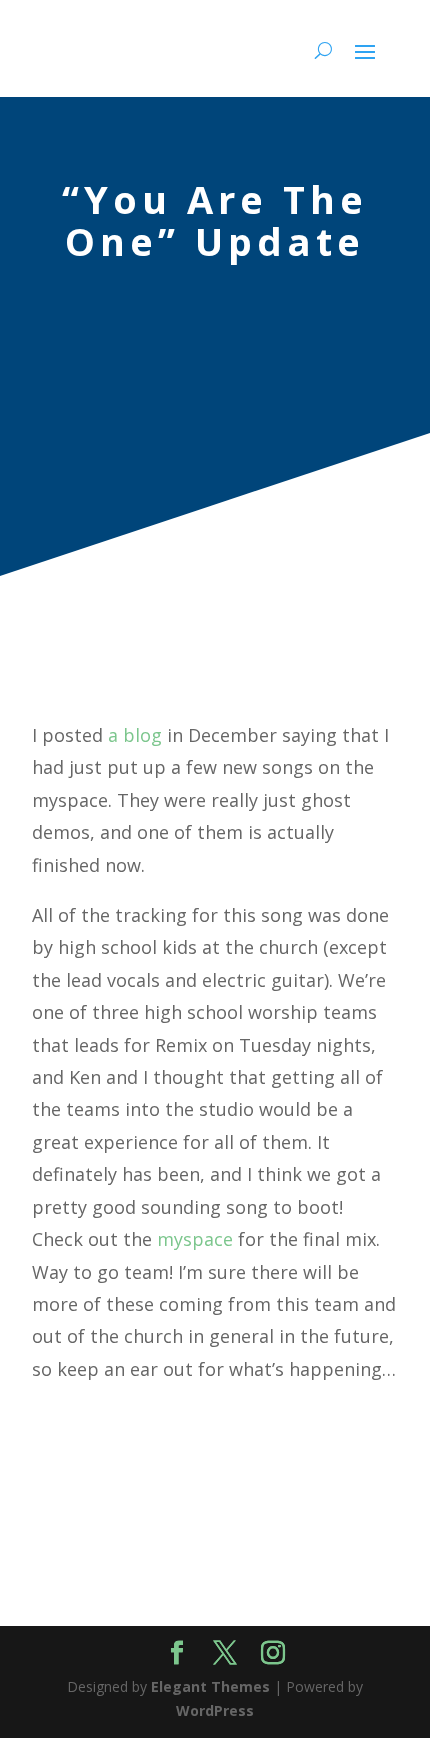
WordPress (215, 1710)
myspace (195, 1239)
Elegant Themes (210, 1686)
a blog (135, 735)
